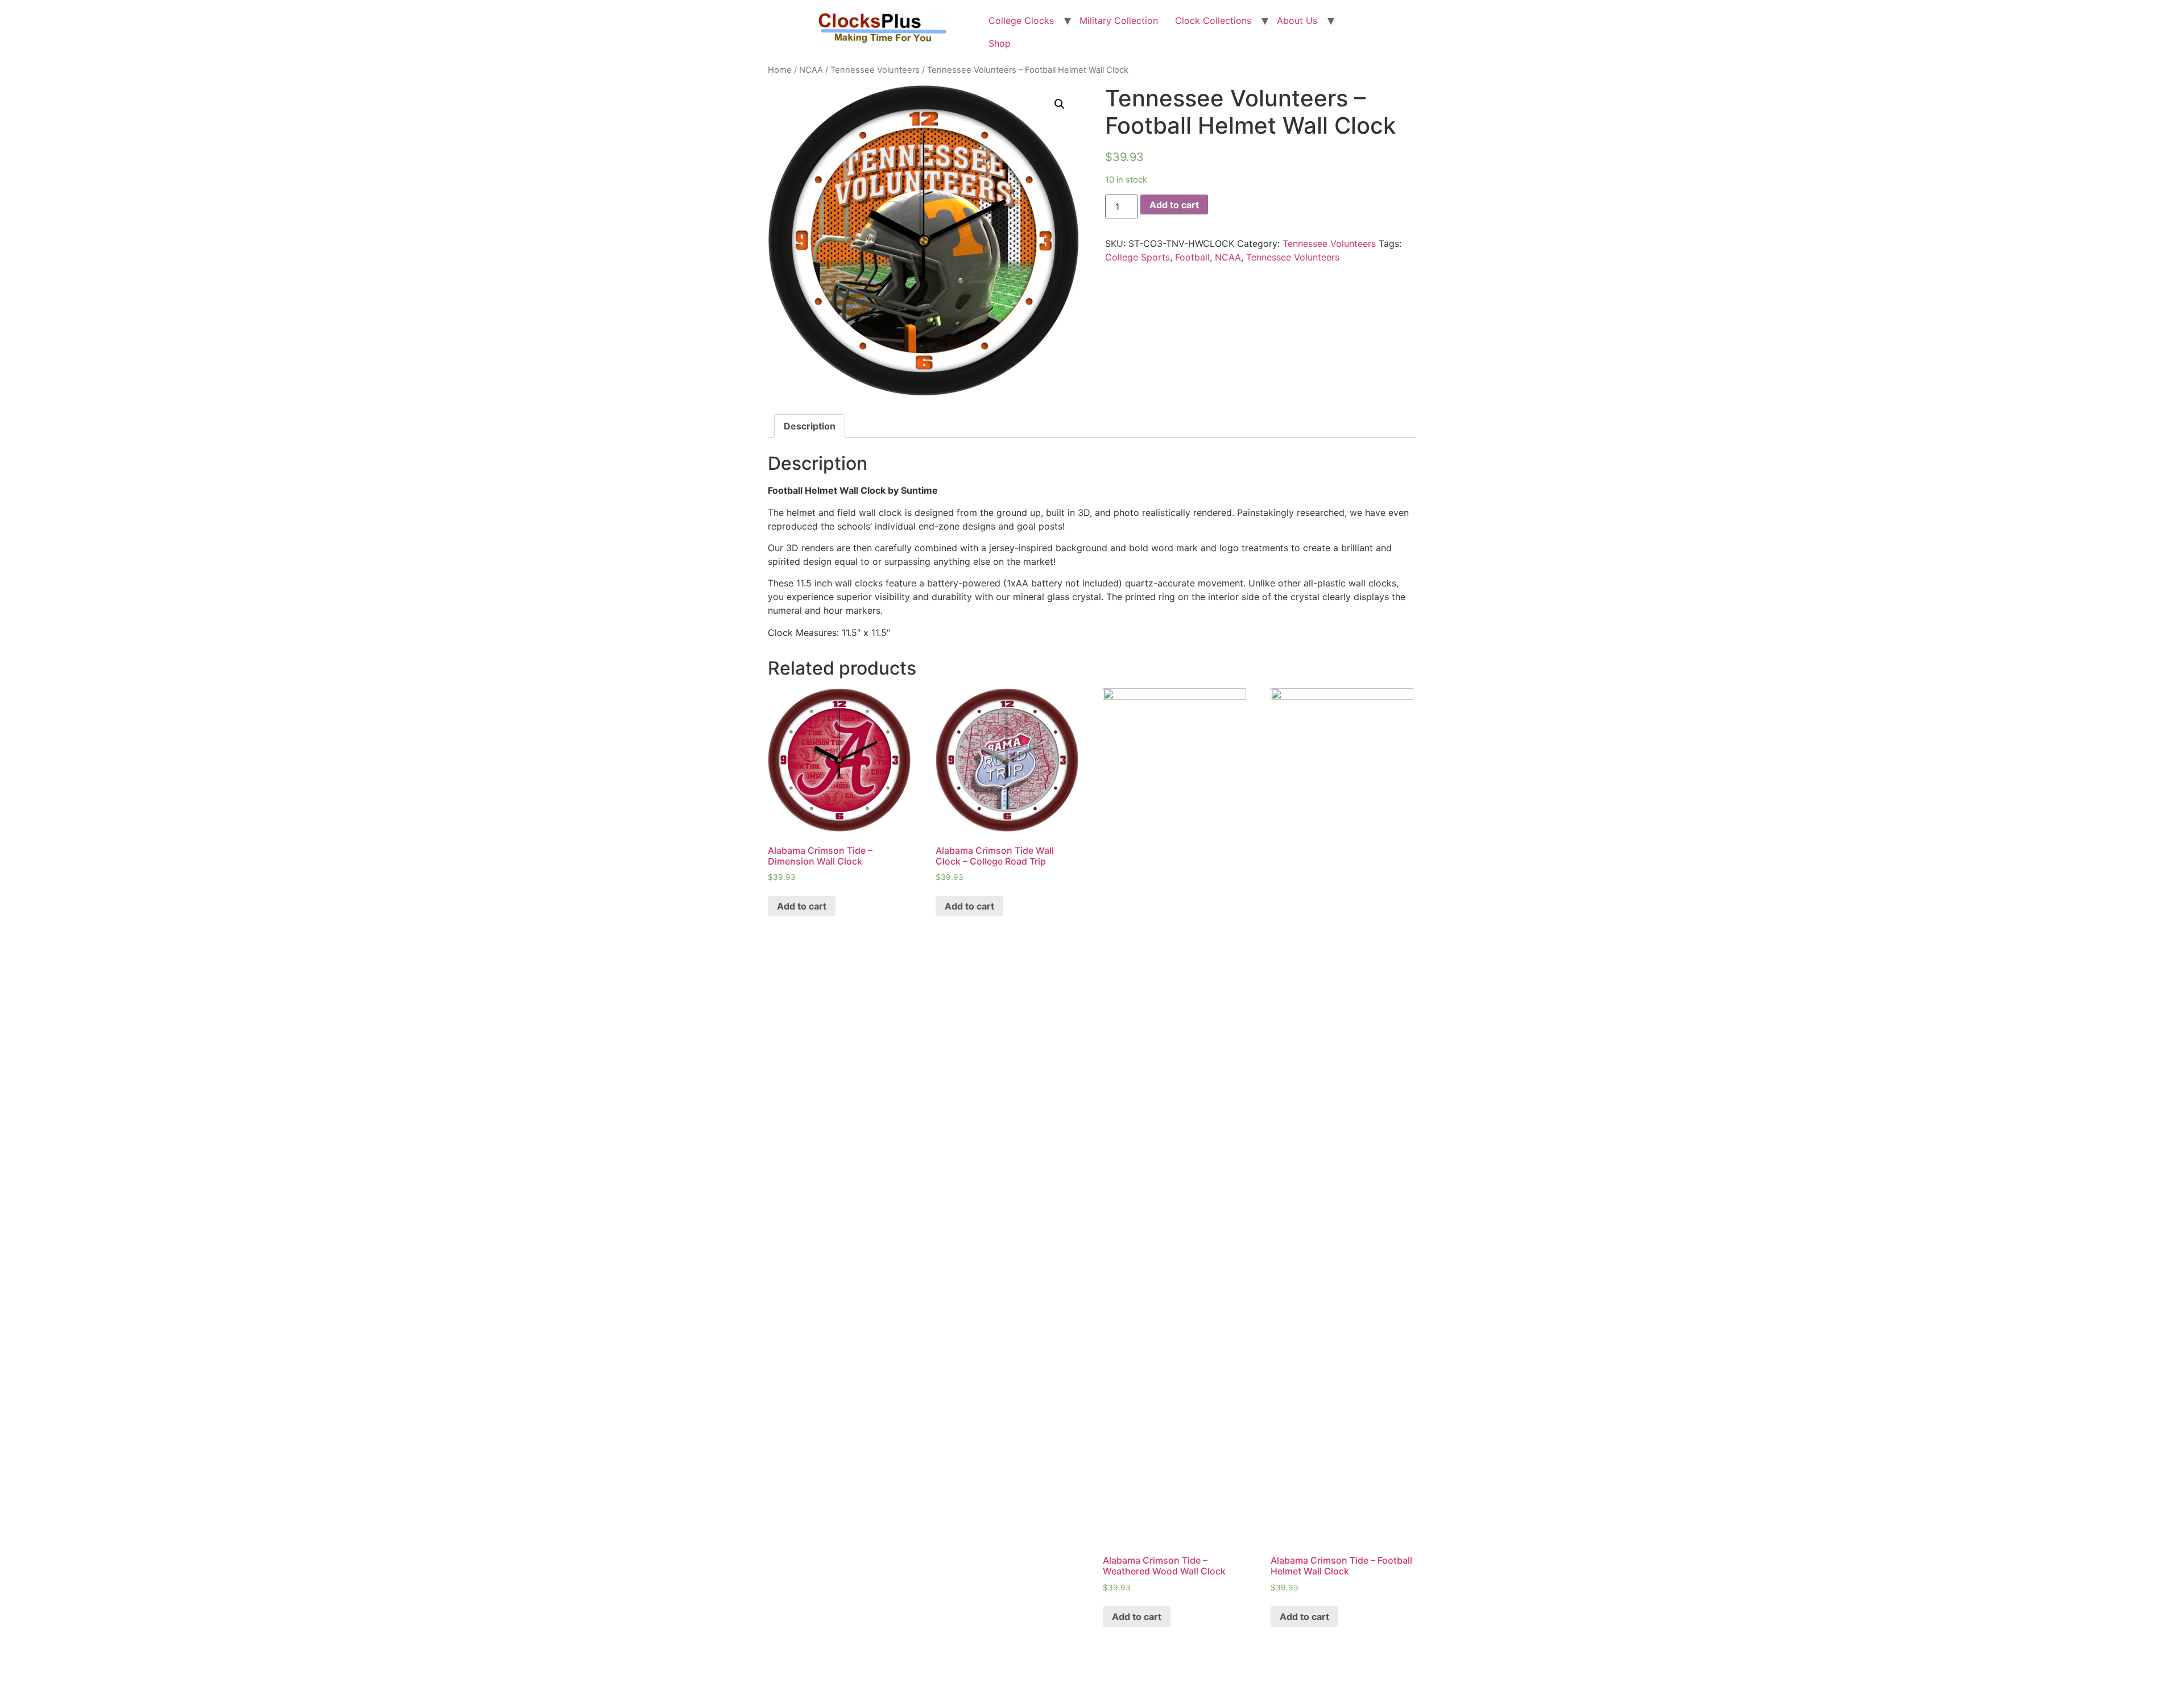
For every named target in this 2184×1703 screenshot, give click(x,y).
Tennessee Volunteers (875, 70)
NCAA (811, 70)
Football (1192, 257)
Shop (1000, 43)
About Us (1297, 20)
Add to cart (1174, 205)
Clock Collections (1213, 20)
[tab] (810, 426)
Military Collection (1119, 20)
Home (780, 70)
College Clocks (1021, 20)
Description (810, 426)
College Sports (1137, 257)
